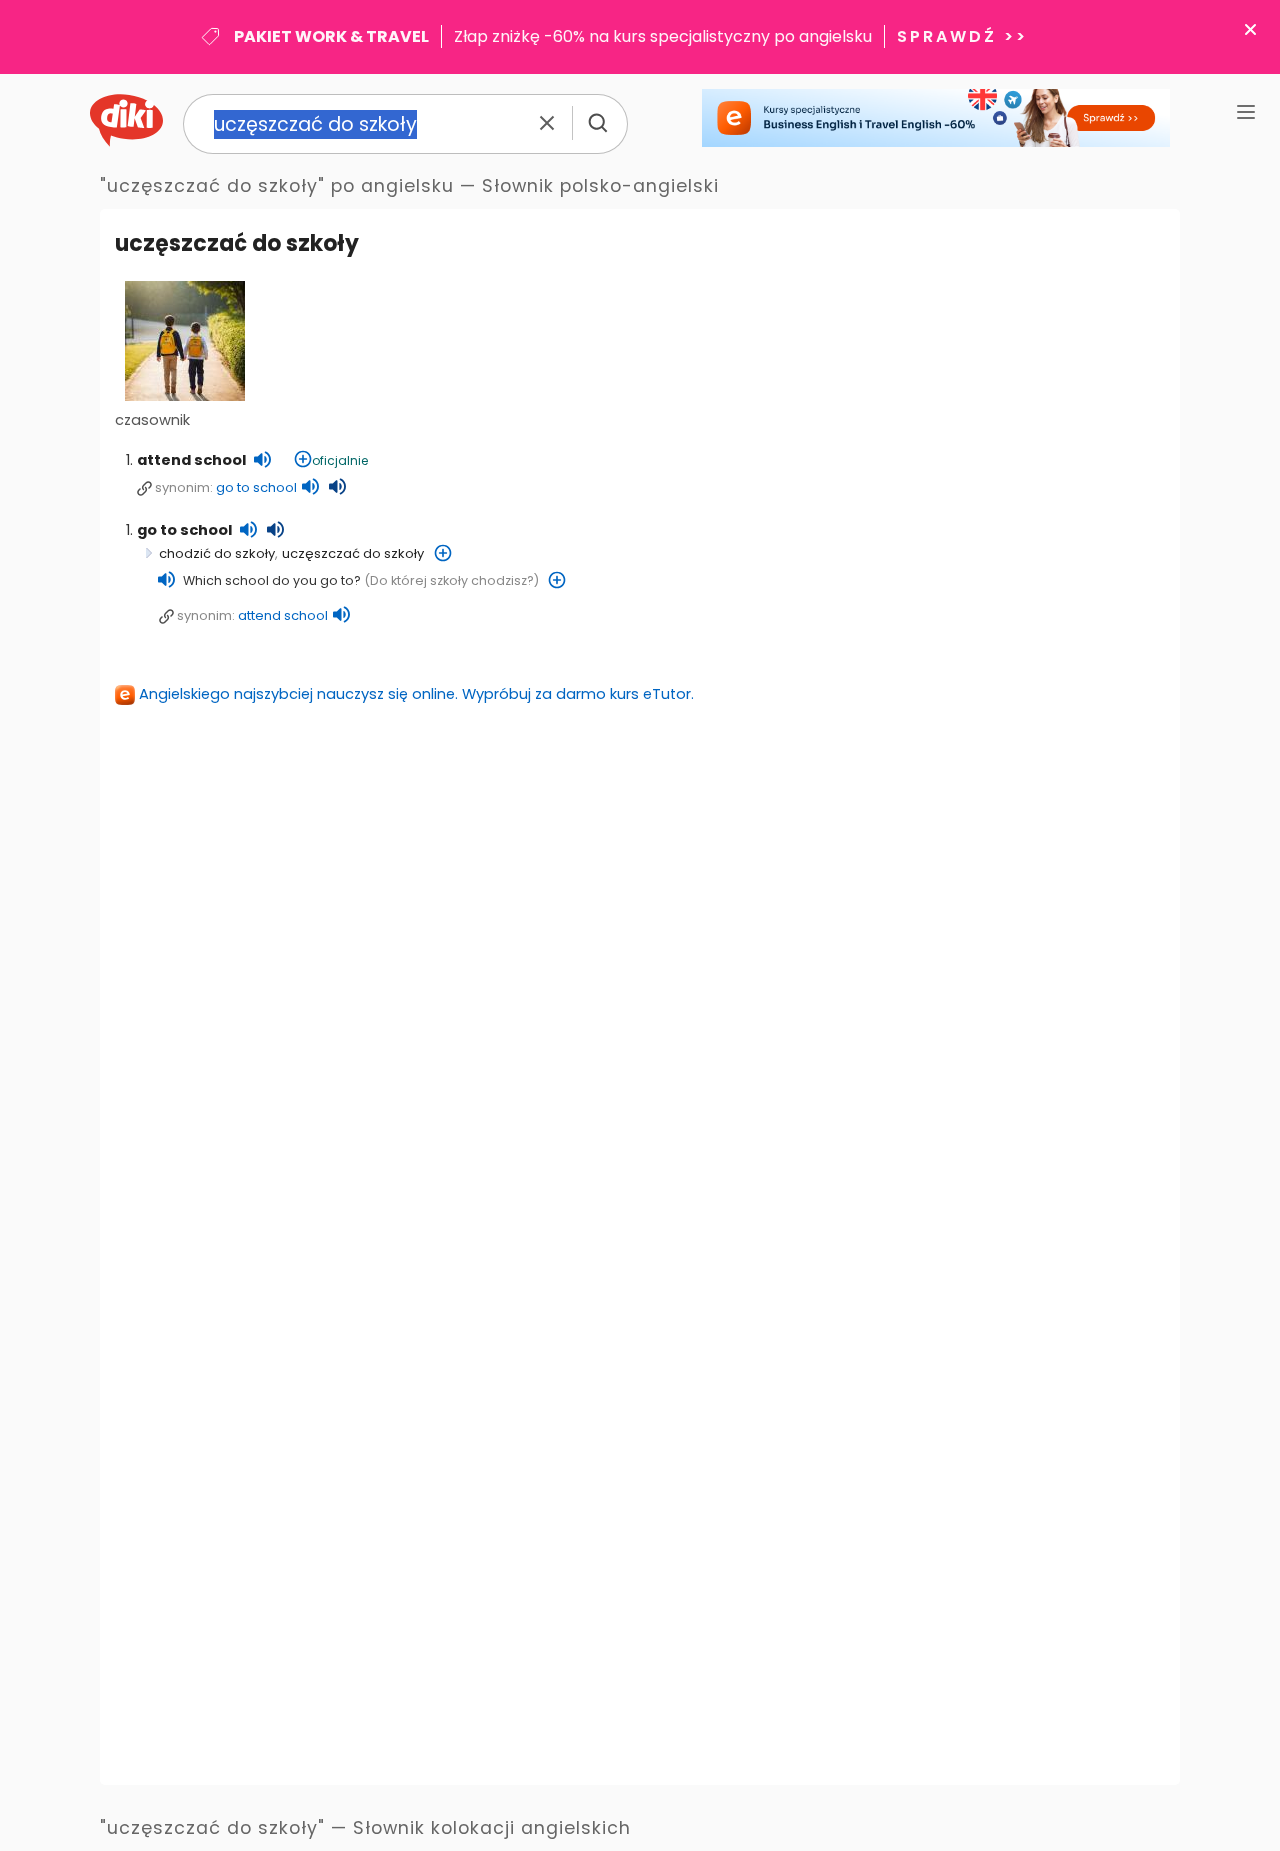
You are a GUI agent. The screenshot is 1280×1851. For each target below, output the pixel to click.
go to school (256, 487)
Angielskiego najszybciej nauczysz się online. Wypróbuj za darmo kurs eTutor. (416, 694)
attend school (191, 460)
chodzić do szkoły (217, 553)
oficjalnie (340, 460)
